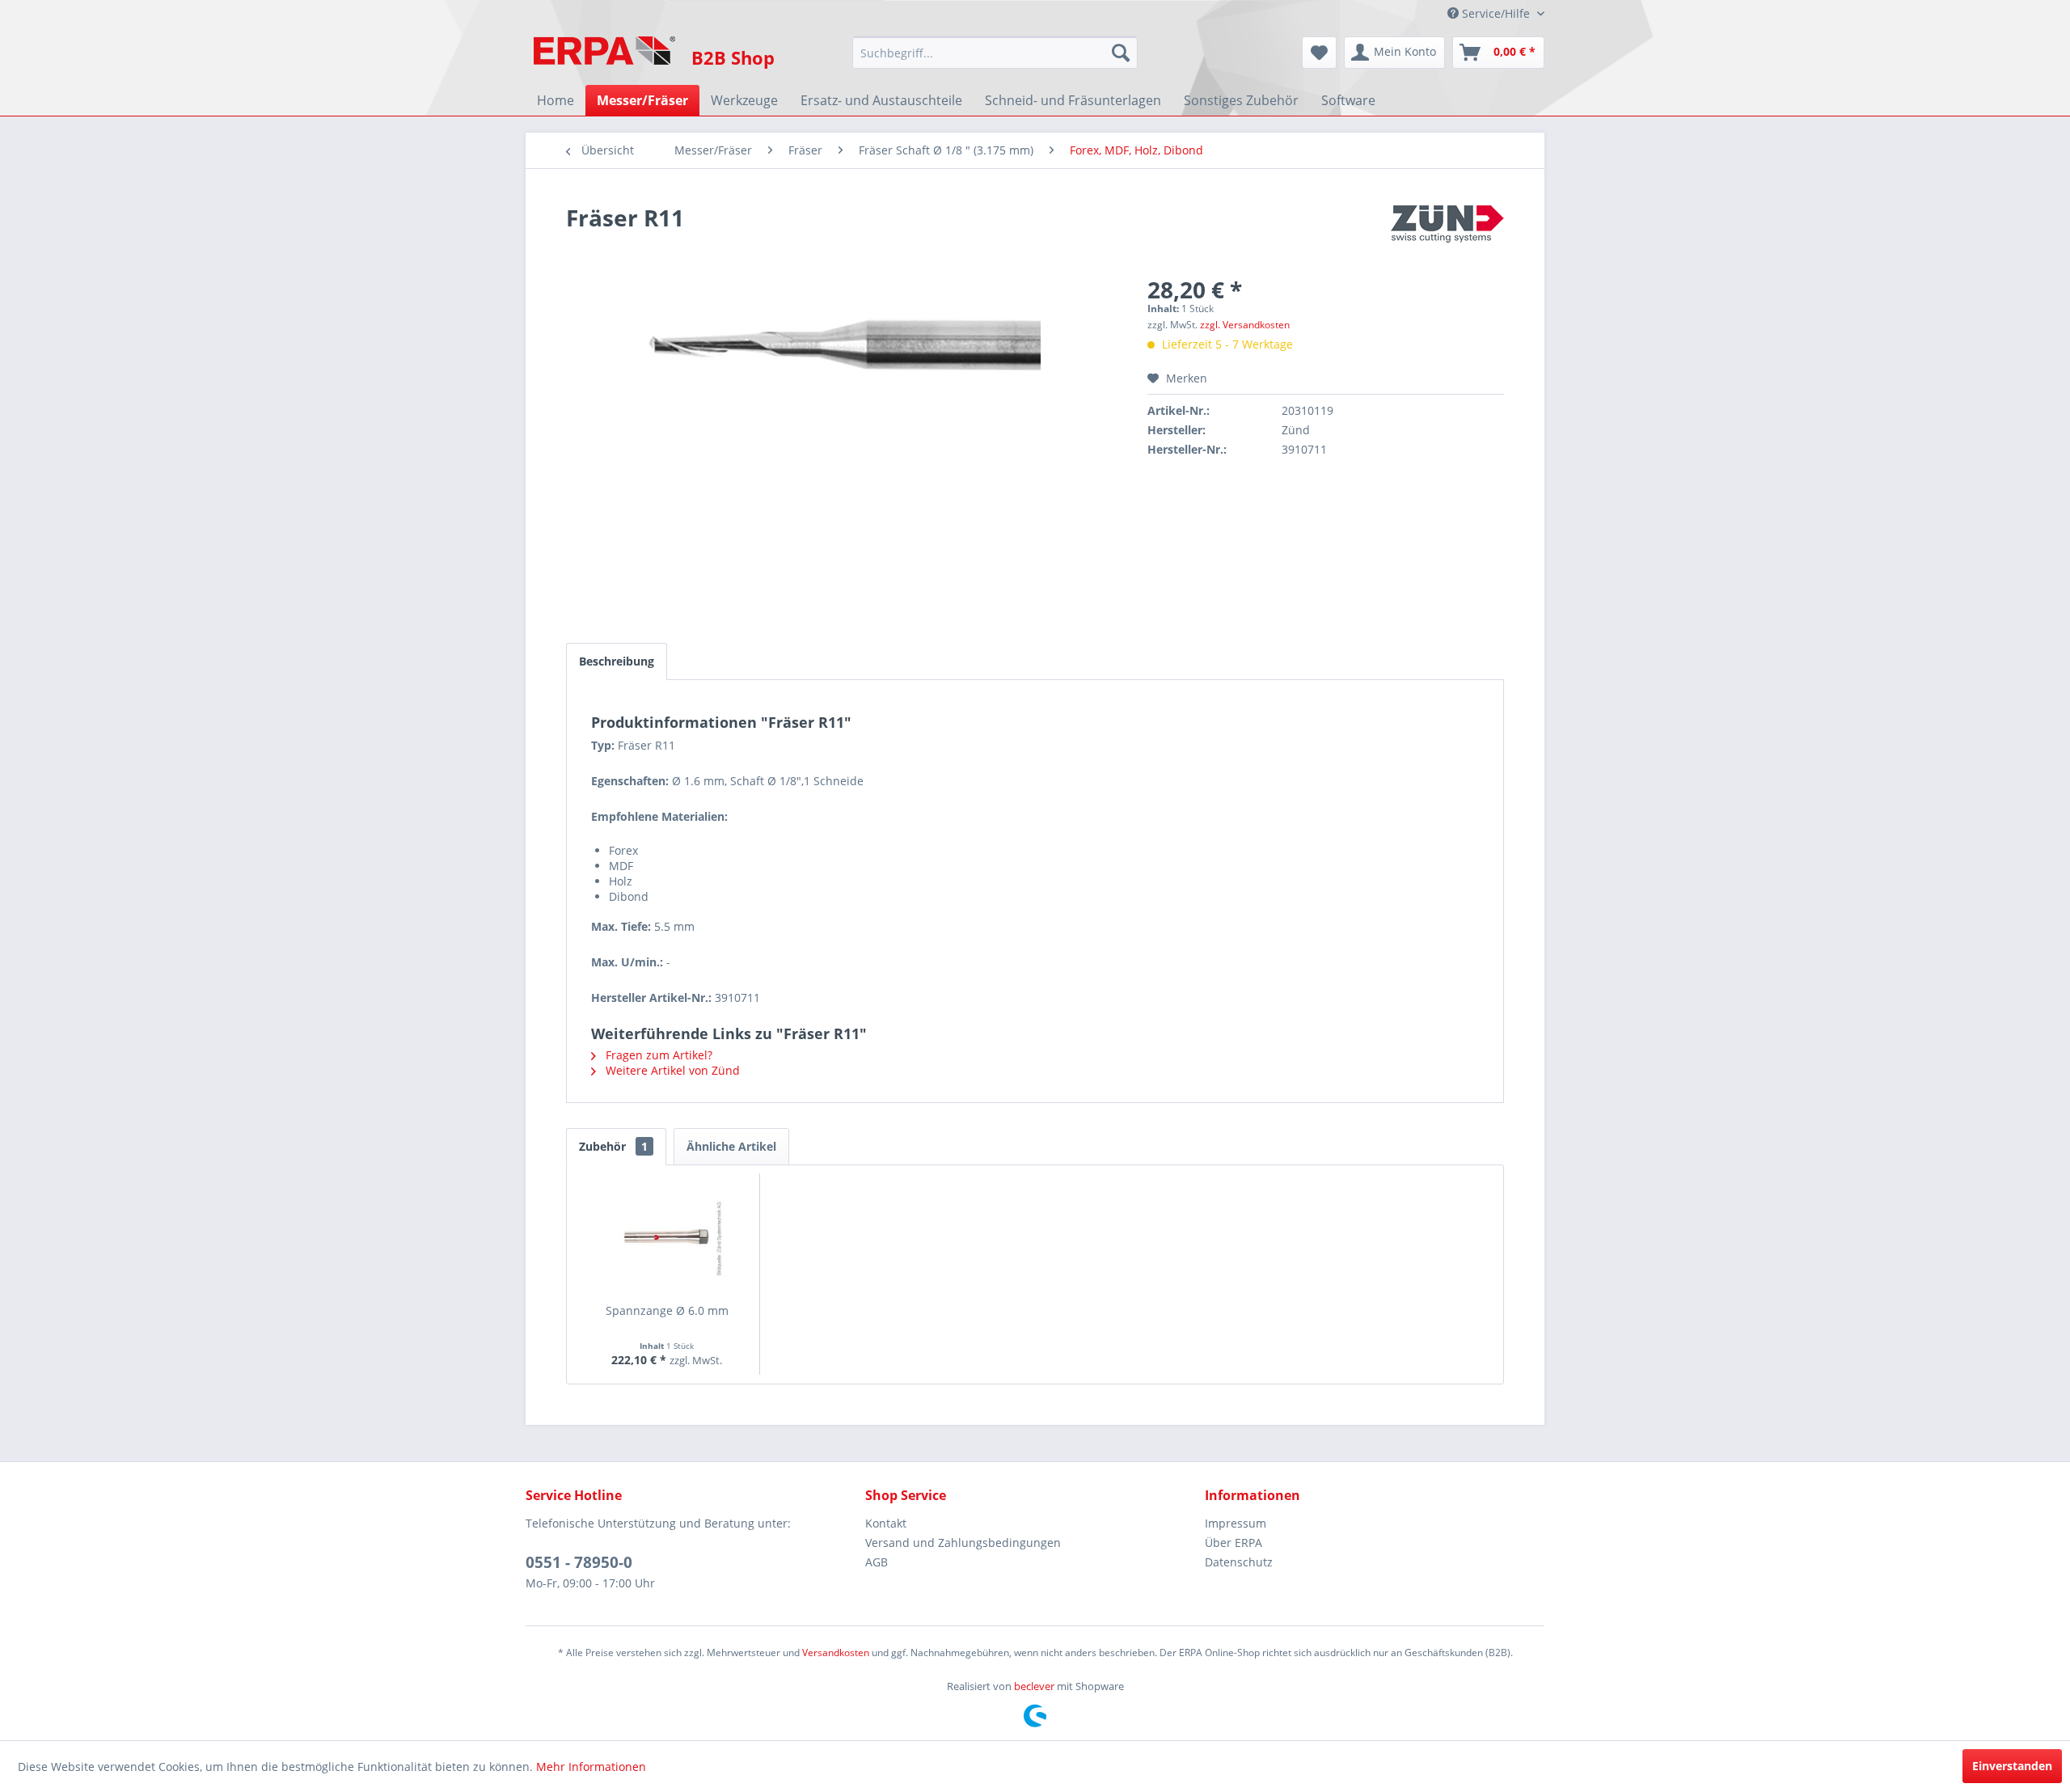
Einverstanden (2012, 1766)
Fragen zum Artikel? (657, 1055)
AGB (877, 1562)
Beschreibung (617, 661)
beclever (1034, 1686)
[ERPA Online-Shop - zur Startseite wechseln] (604, 57)
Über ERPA (1234, 1543)
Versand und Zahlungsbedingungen (963, 1543)
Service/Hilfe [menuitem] (1496, 13)
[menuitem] (995, 53)
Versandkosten (836, 1653)
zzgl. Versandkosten (1245, 325)
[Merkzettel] (1319, 53)
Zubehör (613, 1146)
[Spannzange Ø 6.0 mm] (667, 1238)
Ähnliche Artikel (731, 1146)
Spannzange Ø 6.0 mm (667, 1310)
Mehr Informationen (591, 1767)
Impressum (1236, 1523)
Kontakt (886, 1523)
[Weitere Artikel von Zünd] (1447, 234)
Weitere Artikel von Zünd (671, 1070)
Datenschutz (1239, 1562)
